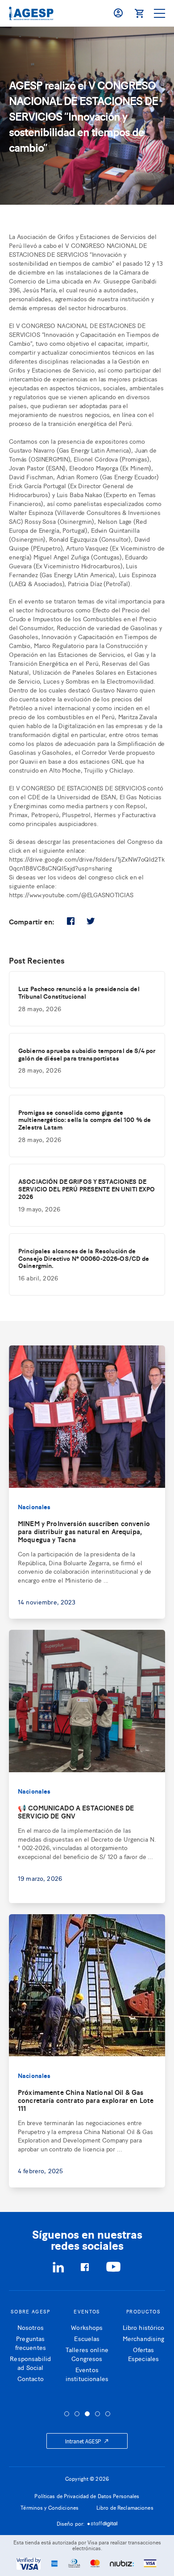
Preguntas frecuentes (31, 2343)
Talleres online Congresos (87, 2354)
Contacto (31, 2378)
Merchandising (144, 2338)
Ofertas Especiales (143, 2354)
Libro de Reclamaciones (125, 2507)
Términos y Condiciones (50, 2507)
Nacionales (34, 1507)
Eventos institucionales (87, 2374)
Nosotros (31, 2327)
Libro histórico (144, 2327)
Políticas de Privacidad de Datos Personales (87, 2496)
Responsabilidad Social (30, 2363)
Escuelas (87, 2338)
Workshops (87, 2327)
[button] (67, 2414)
